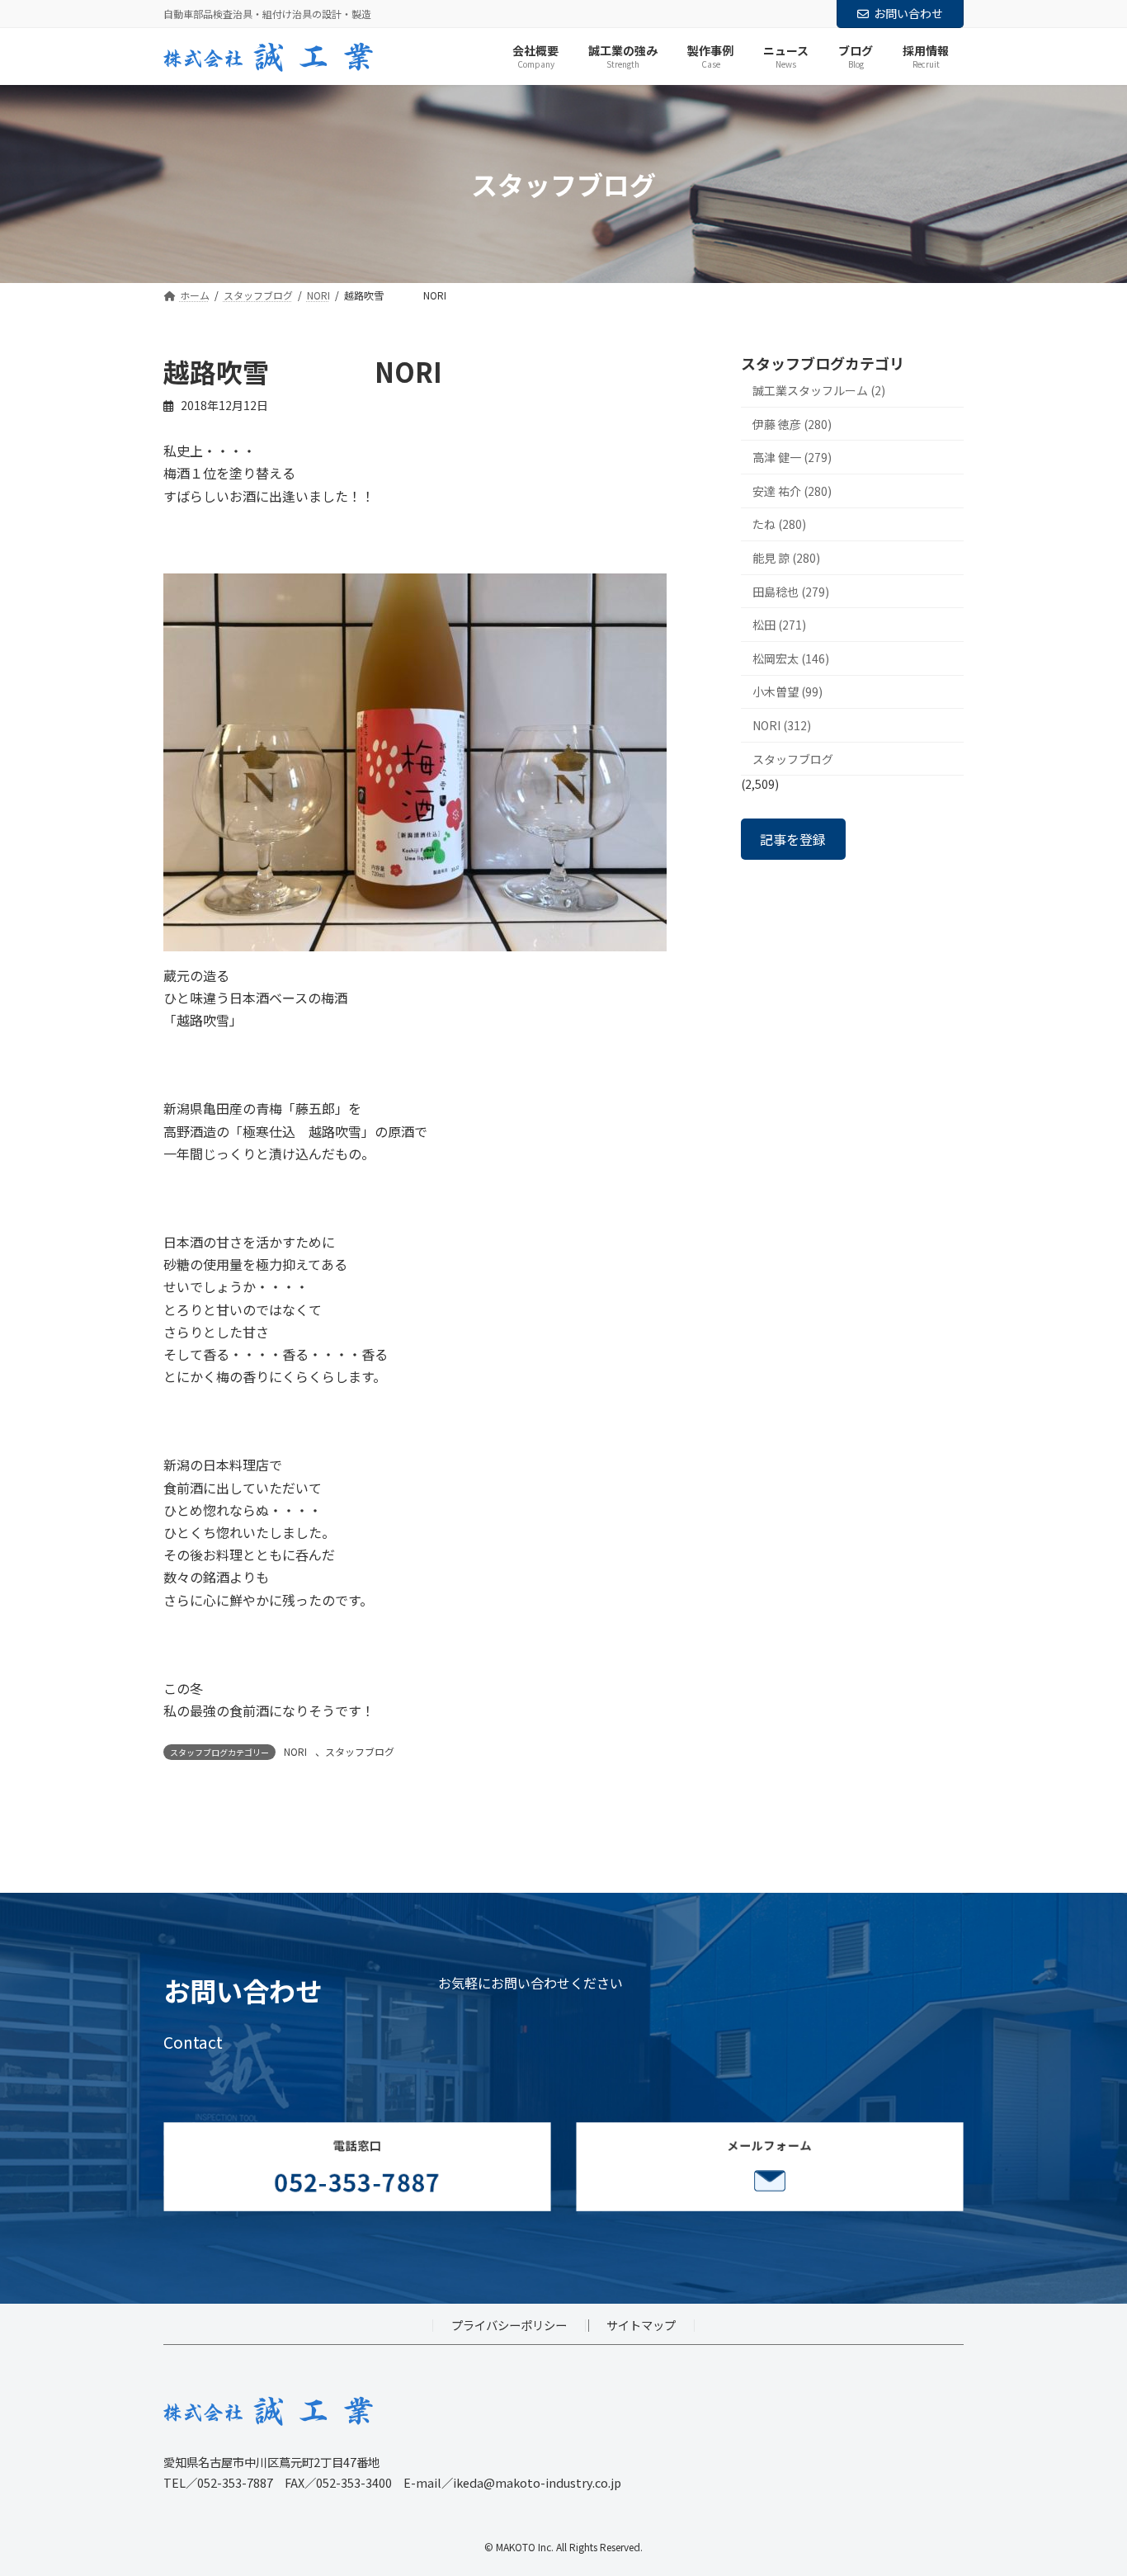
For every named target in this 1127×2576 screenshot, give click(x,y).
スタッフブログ (360, 1751)
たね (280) (779, 525)
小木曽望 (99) (787, 692)
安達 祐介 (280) (792, 491)
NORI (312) (782, 725)
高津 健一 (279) (792, 458)
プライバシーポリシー (509, 2326)
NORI (295, 1751)
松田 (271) (779, 625)
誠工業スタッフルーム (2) (819, 390)
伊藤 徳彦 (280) (792, 424)
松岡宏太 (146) (791, 658)
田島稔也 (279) (791, 592)
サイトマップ (641, 2326)
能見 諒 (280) (786, 558)
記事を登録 (793, 839)
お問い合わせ (908, 13)
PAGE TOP (1087, 2483)
